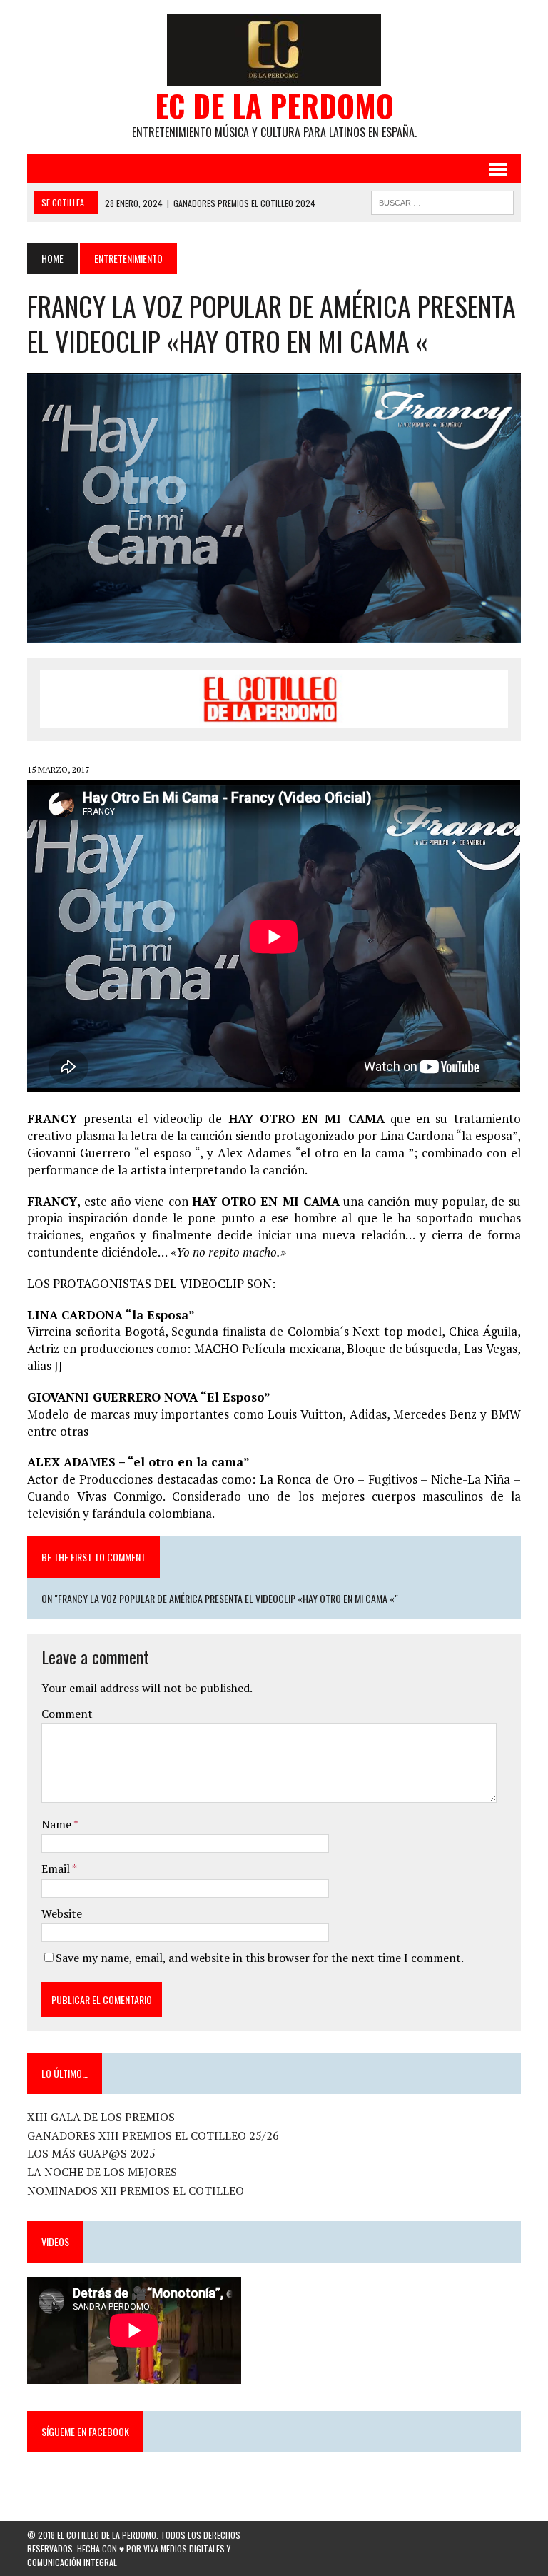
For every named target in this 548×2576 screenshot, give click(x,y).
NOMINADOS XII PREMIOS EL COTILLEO (136, 2190)
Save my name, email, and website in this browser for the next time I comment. (260, 1958)
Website (62, 1913)
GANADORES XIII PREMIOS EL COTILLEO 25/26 (153, 2135)
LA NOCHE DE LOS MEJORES (102, 2172)
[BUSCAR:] (442, 201)
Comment (67, 1714)
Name (57, 1824)
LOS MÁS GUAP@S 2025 (91, 2153)
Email (57, 1868)
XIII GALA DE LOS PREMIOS (101, 2117)
